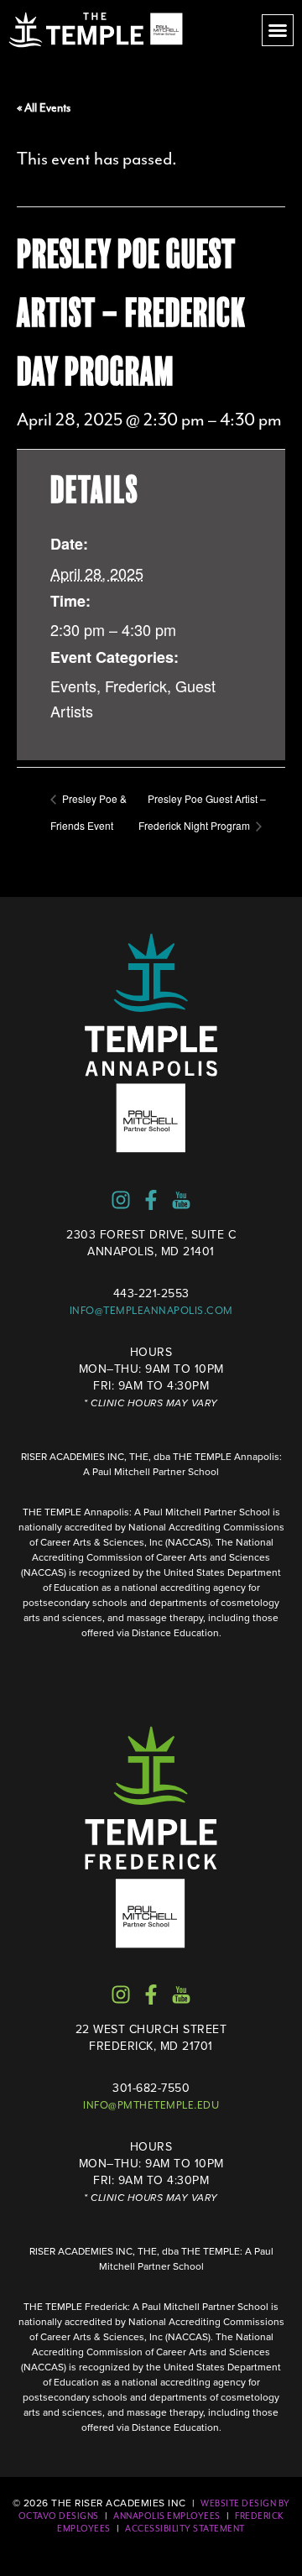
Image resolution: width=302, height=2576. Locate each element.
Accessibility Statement (185, 2529)
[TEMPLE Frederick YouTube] (181, 1995)
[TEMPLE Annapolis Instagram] (121, 1200)
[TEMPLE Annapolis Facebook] (151, 1200)
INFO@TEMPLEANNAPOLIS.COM (151, 1311)
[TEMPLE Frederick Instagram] (121, 1995)
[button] (278, 30)
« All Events (44, 108)
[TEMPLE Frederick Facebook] (151, 1995)
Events (73, 686)
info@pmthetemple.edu (151, 2105)
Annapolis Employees (167, 2516)
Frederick (136, 686)
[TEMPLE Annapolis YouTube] (181, 1200)
